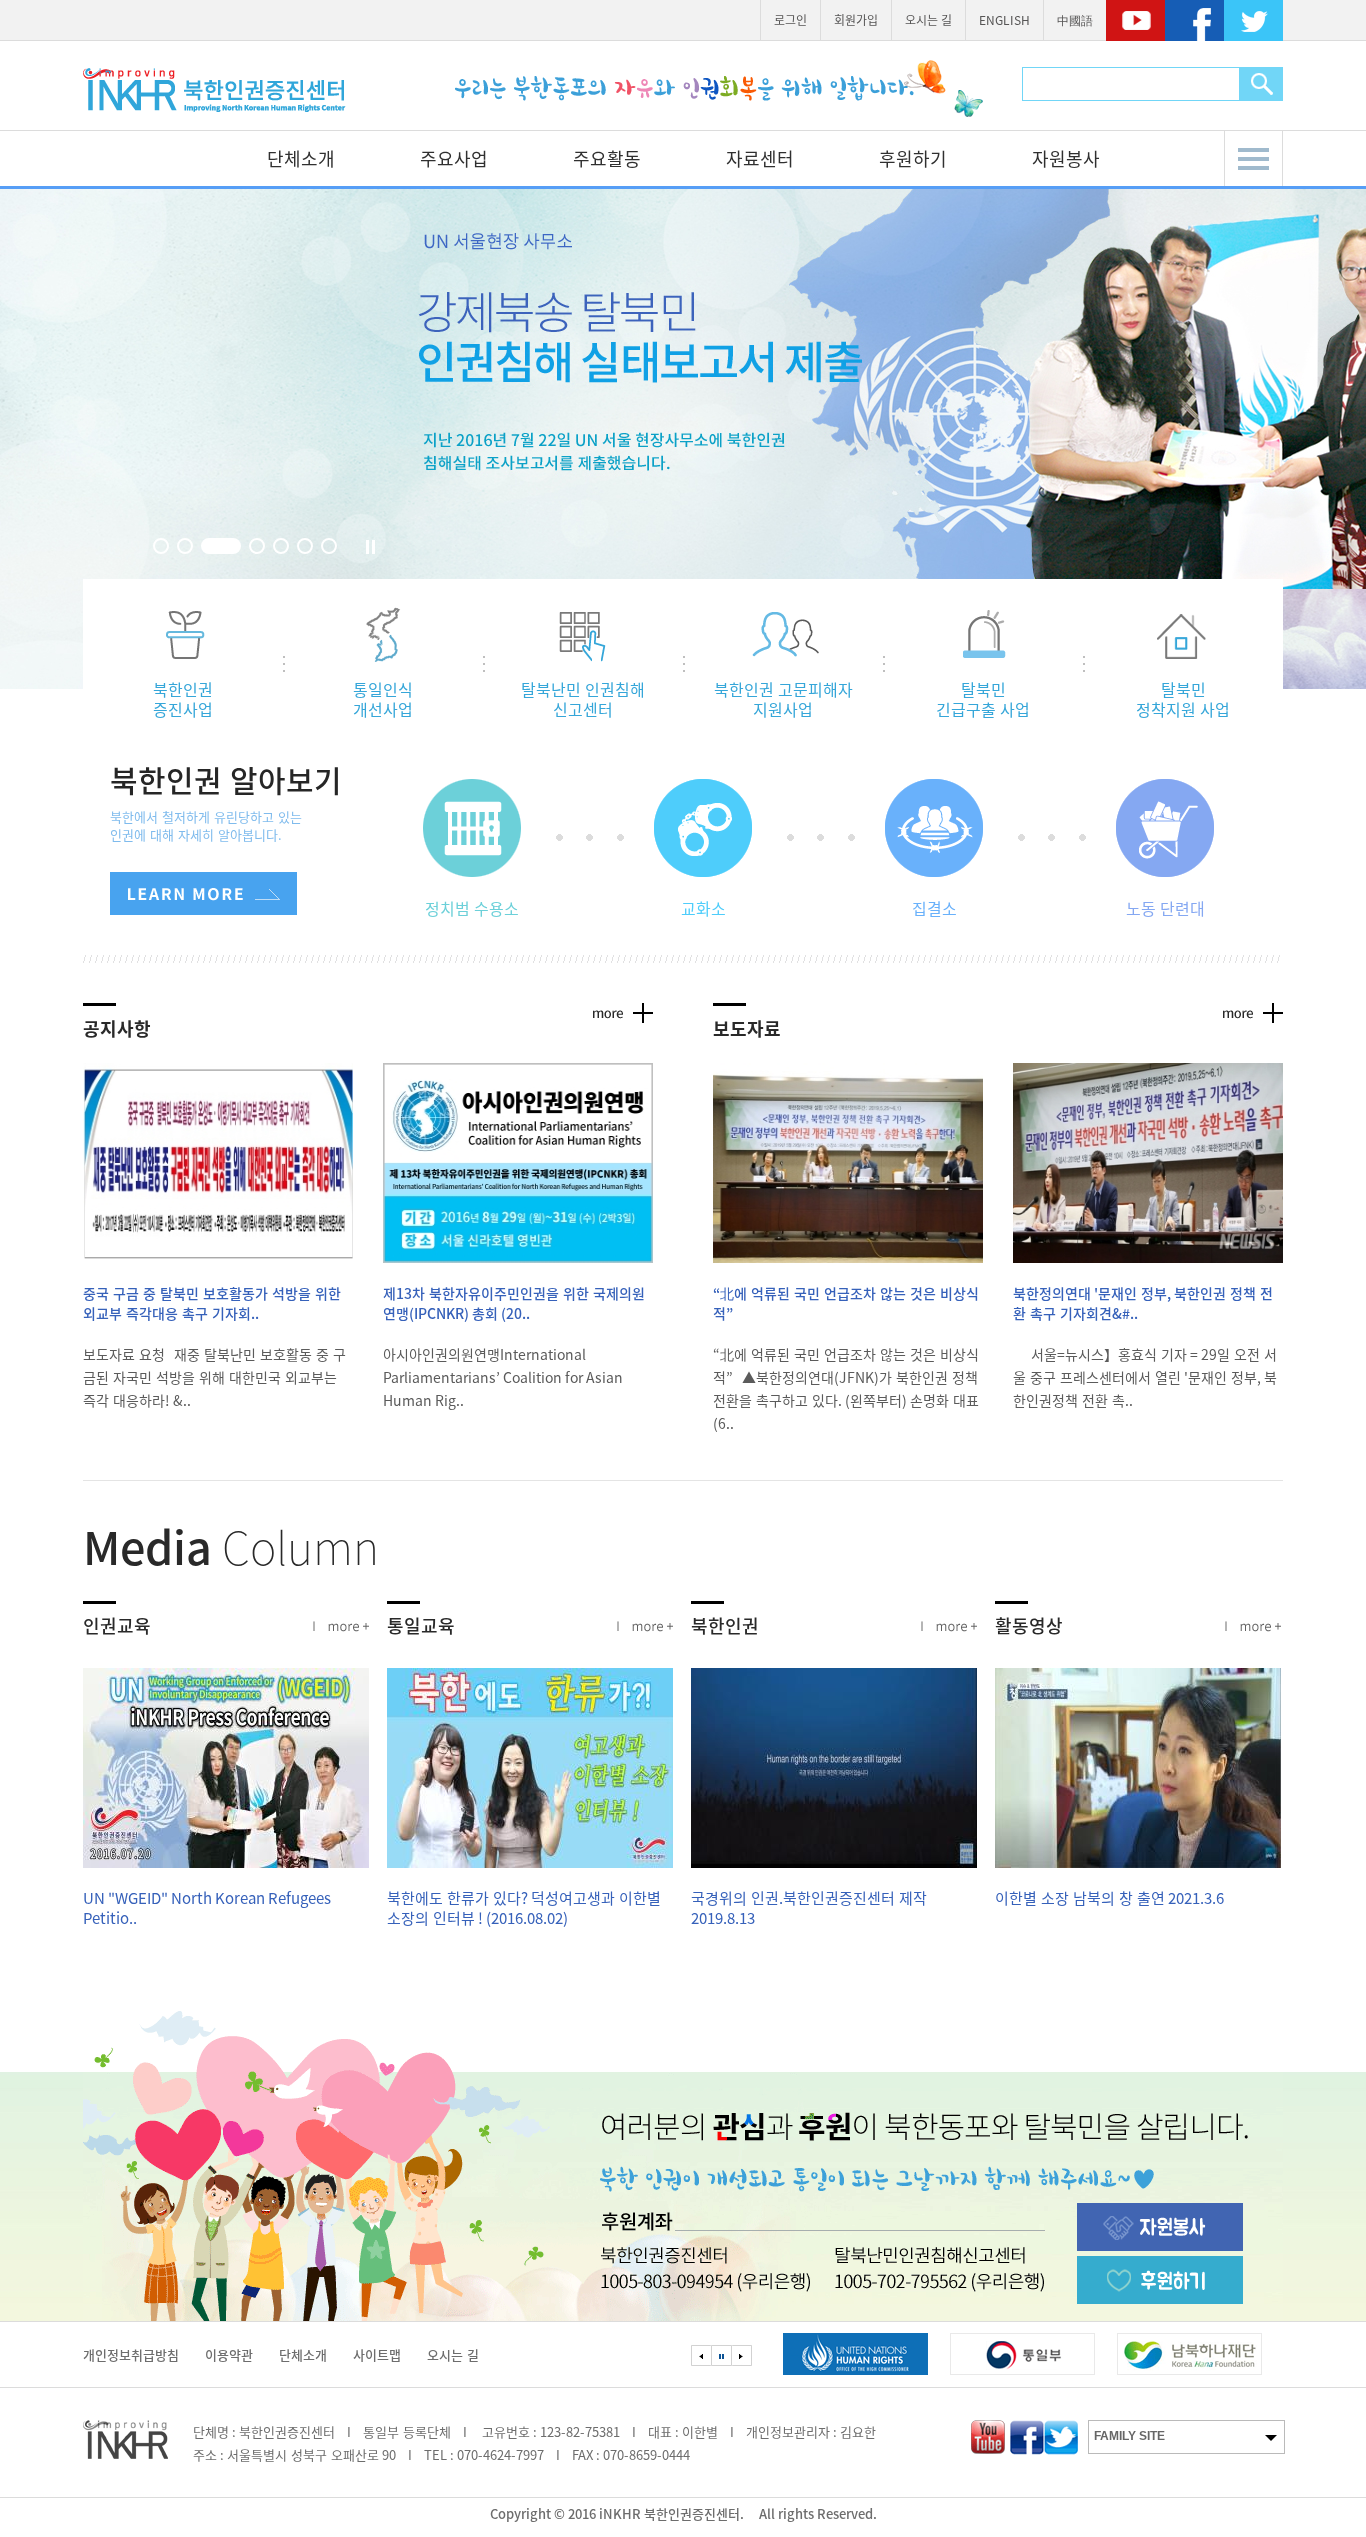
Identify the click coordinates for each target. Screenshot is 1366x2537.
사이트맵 (377, 2354)
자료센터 (760, 158)
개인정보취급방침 (131, 2354)
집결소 (934, 908)
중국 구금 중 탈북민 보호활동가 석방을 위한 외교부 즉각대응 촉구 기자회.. (212, 1303)
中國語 (1075, 20)
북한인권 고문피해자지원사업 (783, 698)
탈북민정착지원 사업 (1183, 698)
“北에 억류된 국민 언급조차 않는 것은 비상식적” (846, 1303)
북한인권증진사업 (183, 698)
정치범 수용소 (472, 908)
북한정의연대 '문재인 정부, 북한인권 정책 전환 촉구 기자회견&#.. (1143, 1303)
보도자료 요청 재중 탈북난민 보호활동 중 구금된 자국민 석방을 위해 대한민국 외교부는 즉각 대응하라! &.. (214, 1377)
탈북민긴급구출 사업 (983, 698)
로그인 (790, 20)
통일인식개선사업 (383, 698)
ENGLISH (1004, 20)
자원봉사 (1066, 158)
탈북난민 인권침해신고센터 (583, 698)
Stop (373, 547)
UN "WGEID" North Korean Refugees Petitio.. (207, 1908)
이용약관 (229, 2354)
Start (354, 547)
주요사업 (454, 158)
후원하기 (913, 158)
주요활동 (607, 158)
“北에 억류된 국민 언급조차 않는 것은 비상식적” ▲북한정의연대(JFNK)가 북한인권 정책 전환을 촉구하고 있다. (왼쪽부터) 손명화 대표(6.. (846, 1388)
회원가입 (856, 20)
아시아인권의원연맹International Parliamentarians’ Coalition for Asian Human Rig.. (503, 1377)
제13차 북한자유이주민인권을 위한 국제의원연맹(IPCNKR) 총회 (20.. (514, 1303)
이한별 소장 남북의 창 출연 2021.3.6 (1109, 1898)
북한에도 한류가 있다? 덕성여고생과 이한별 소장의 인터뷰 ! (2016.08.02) (524, 1908)
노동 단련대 (1165, 908)
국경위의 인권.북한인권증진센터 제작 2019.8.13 (809, 1908)
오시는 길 (928, 20)
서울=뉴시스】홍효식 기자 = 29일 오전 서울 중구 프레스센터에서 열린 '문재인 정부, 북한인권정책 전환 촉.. (1145, 1377)
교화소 (703, 908)
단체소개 (301, 158)
